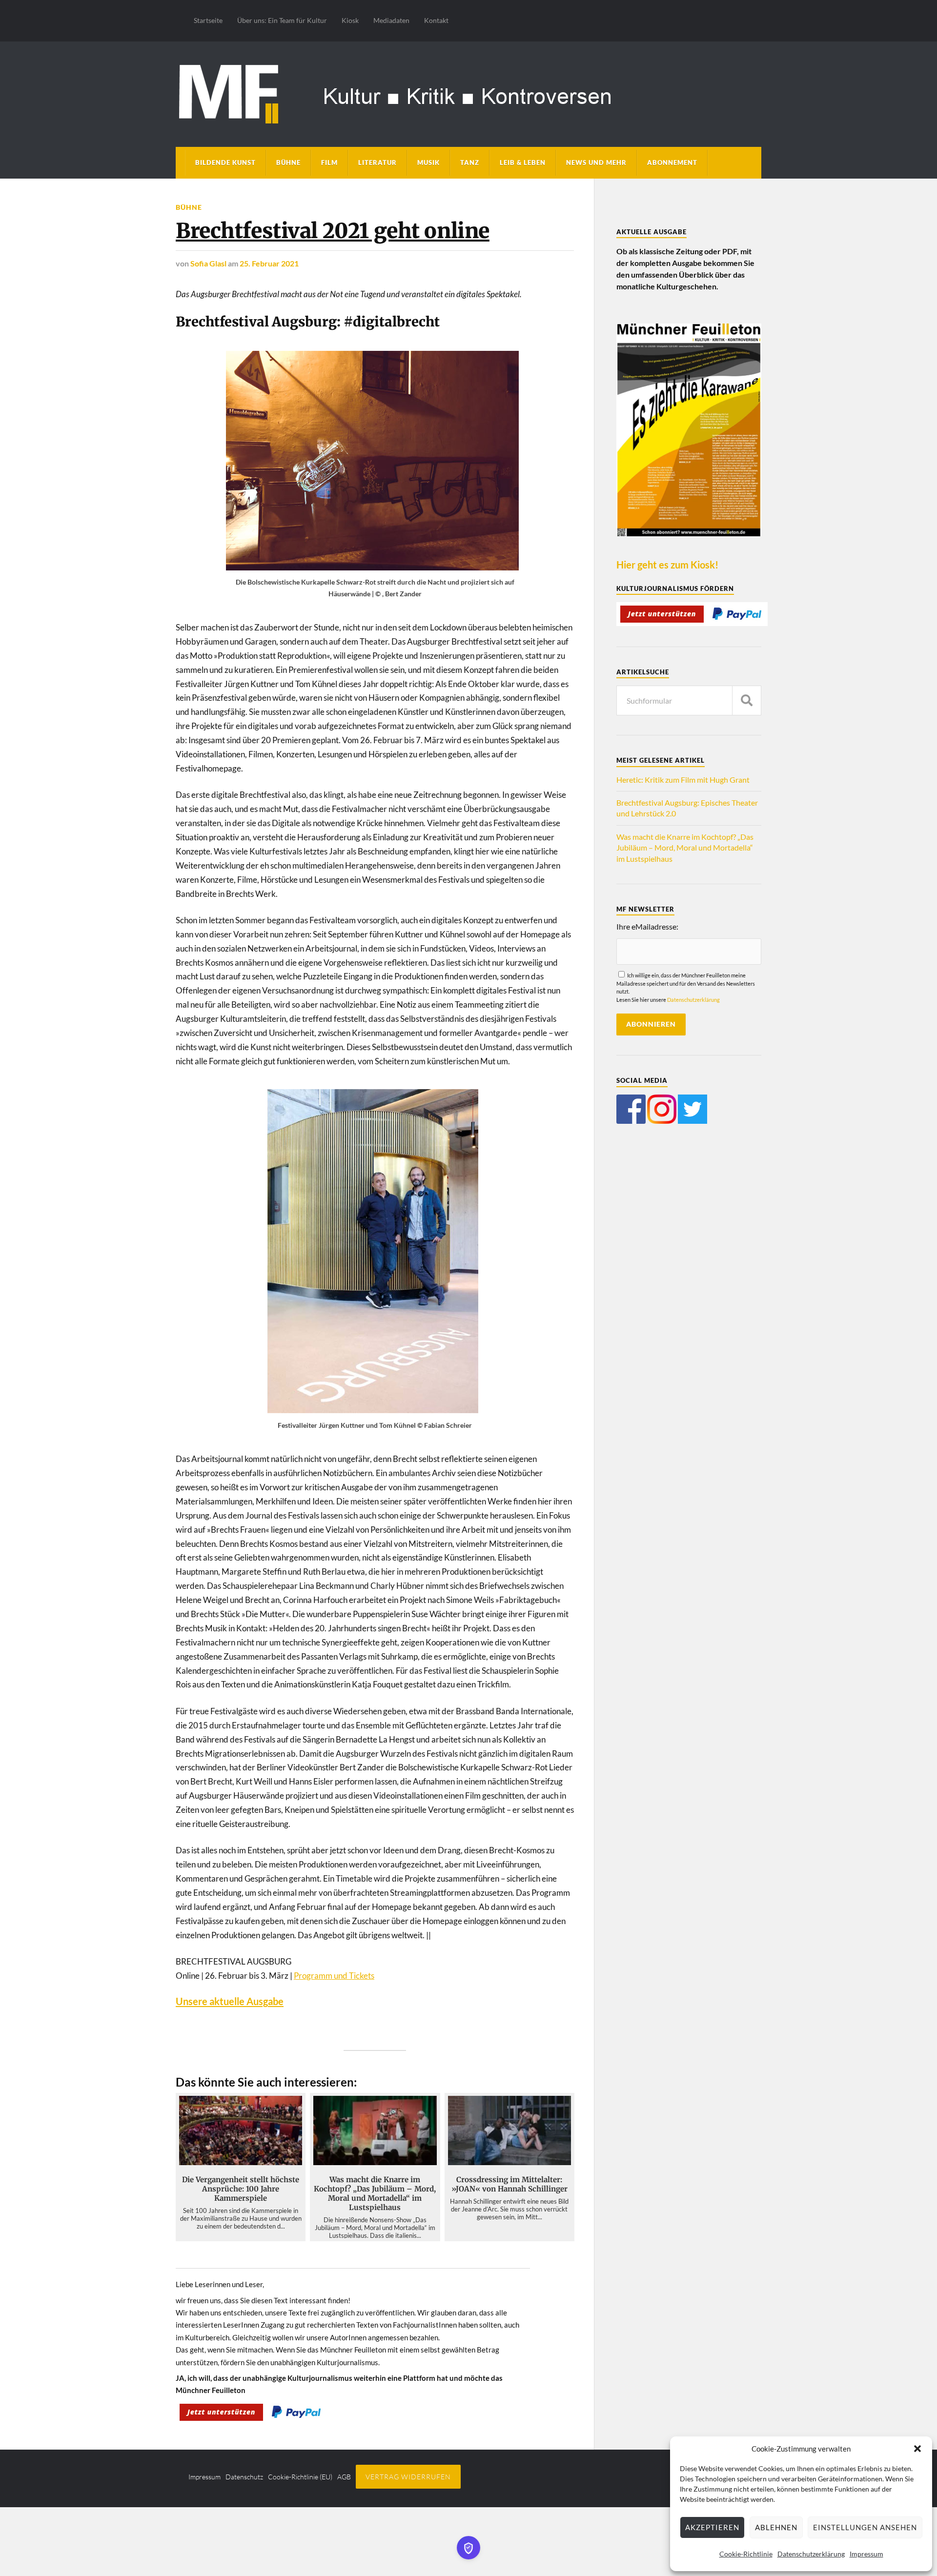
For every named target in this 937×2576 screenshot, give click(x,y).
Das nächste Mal (575, 1337)
